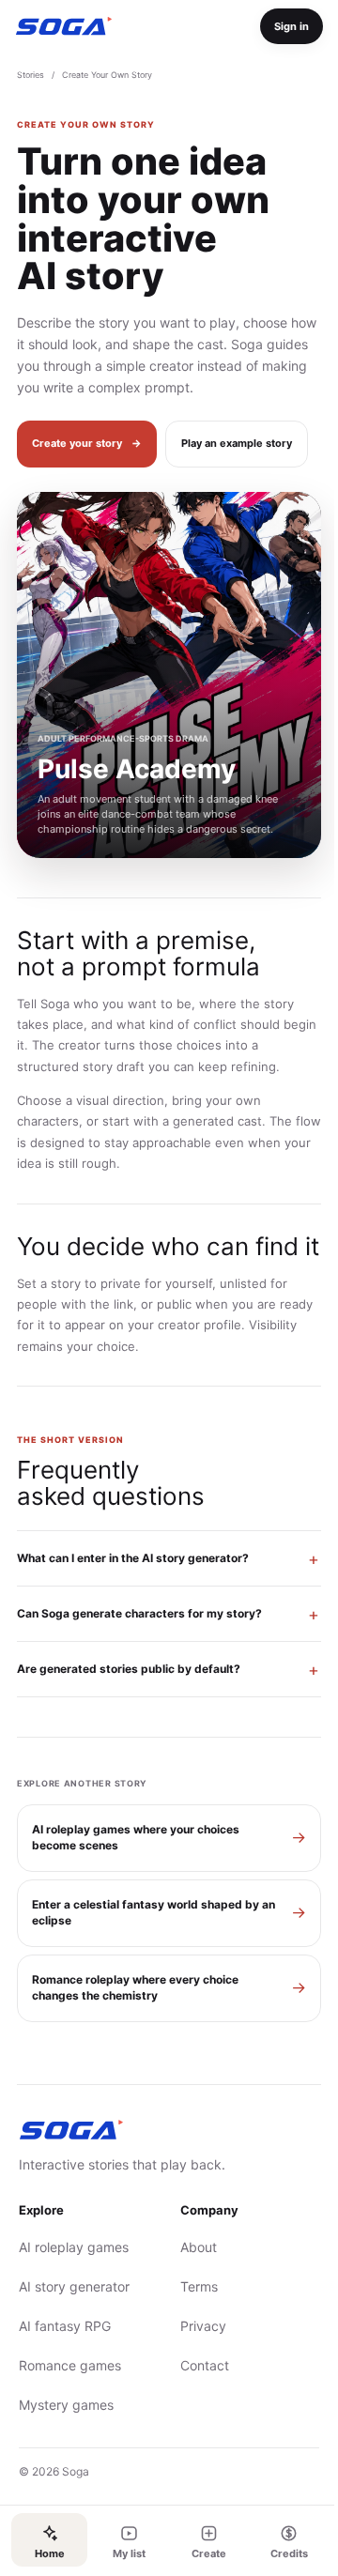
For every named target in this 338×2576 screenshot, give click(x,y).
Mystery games (66, 2486)
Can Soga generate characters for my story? (139, 1695)
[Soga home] (64, 26)
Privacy (197, 2407)
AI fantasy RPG (65, 2407)
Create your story (87, 443)
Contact (198, 2447)
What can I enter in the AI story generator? (133, 1640)
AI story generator (74, 2368)
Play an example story (237, 443)
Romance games (70, 2447)
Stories (31, 75)
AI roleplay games (74, 2329)
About (192, 2329)
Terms (192, 2368)
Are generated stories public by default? (129, 1750)
